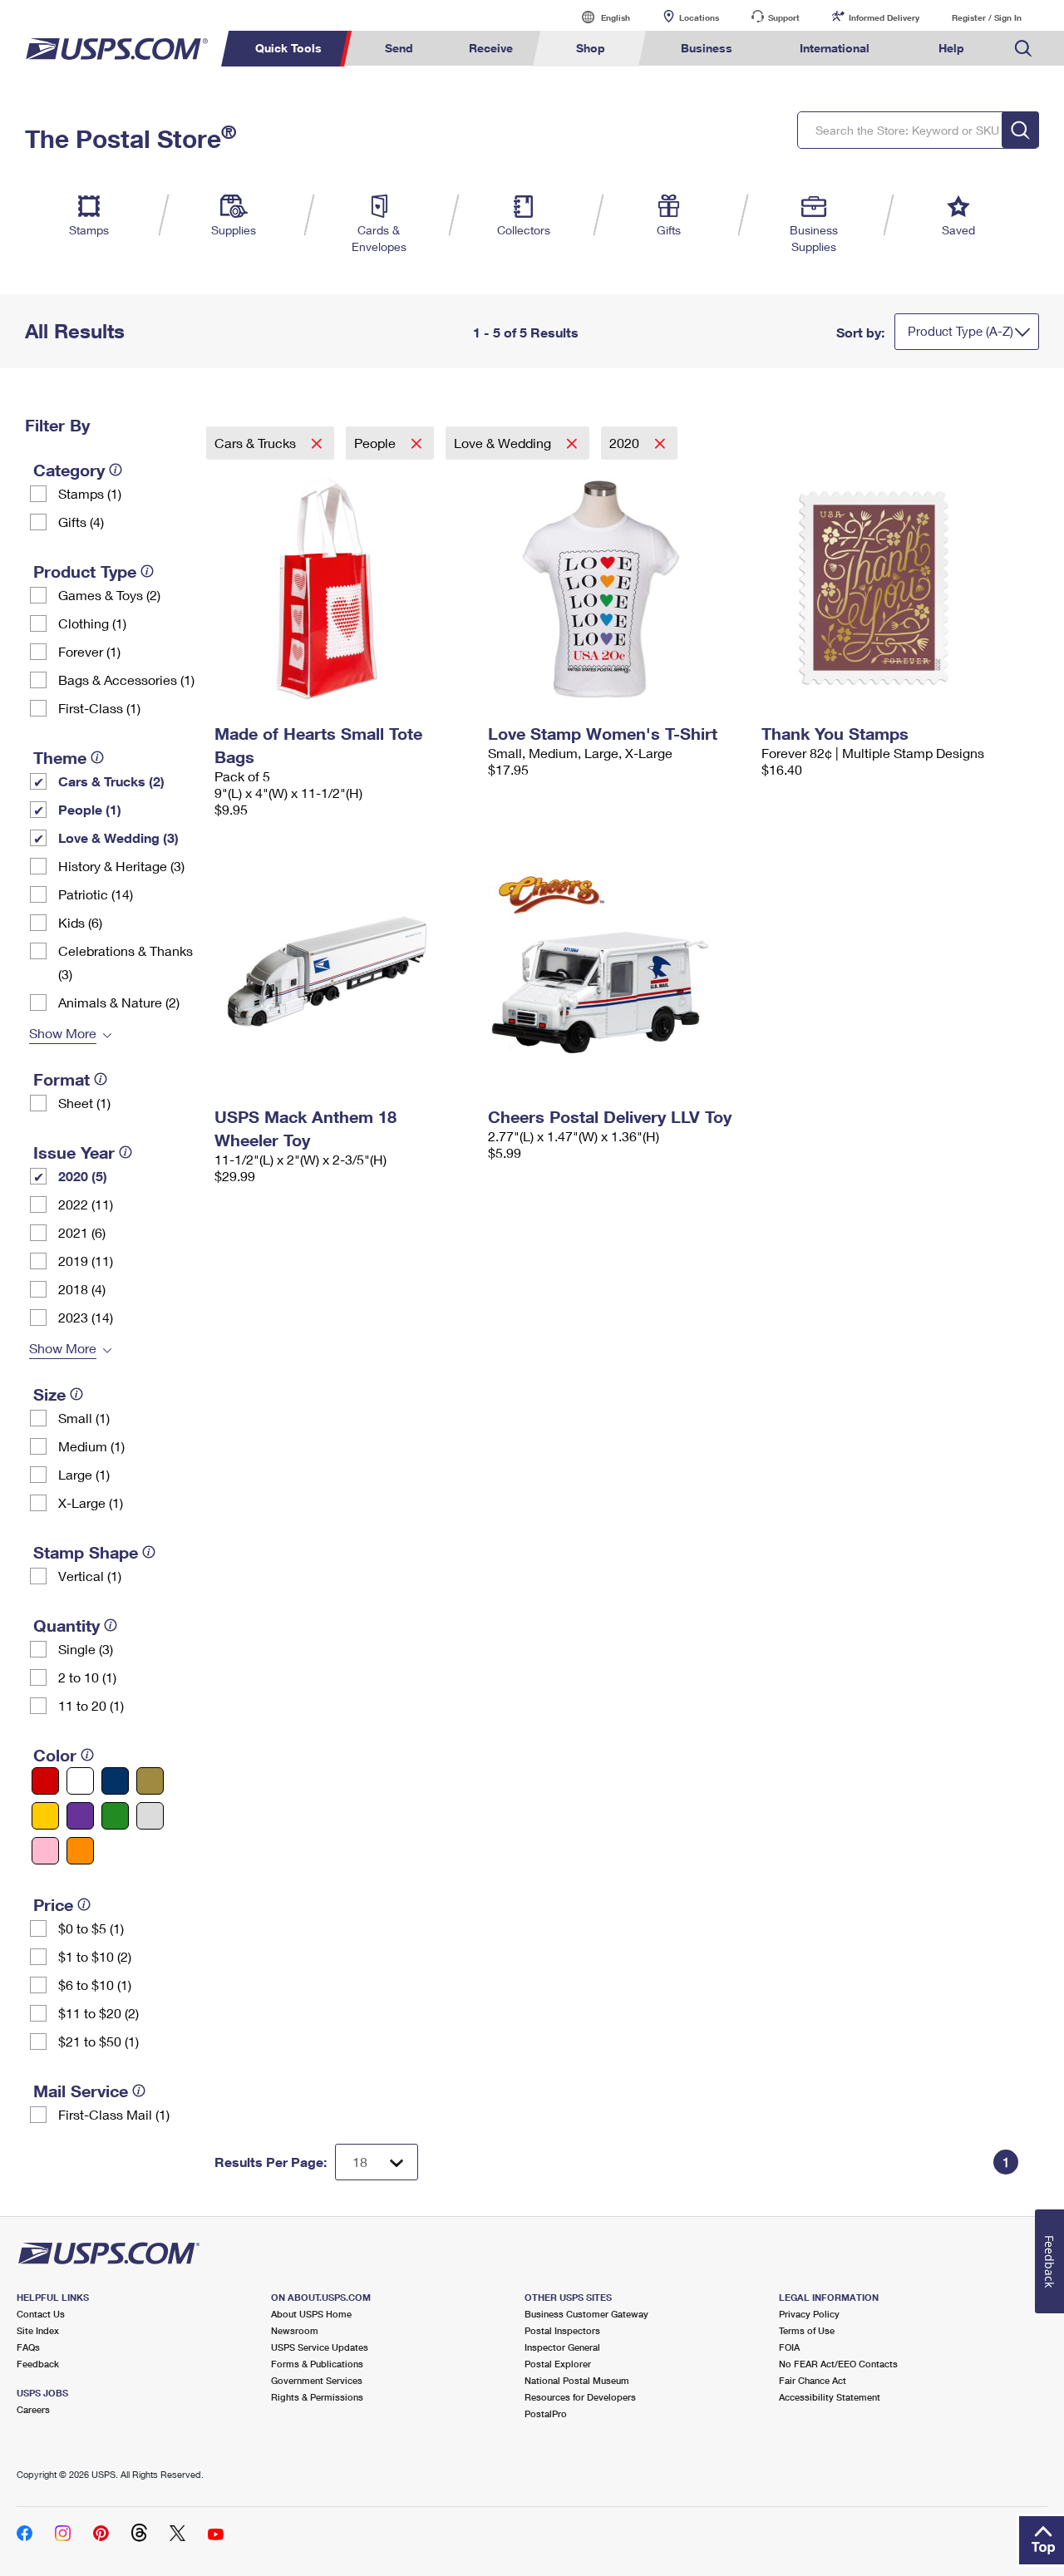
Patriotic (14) (96, 894)
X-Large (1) (91, 1502)
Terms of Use (807, 2330)
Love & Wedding (504, 443)
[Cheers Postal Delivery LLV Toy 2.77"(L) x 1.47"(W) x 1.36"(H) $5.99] (616, 972)
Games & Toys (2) (109, 595)
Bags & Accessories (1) (126, 680)
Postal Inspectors (562, 2330)
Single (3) (86, 1649)
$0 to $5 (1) (91, 1928)
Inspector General (562, 2347)
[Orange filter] (80, 1851)
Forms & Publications (317, 2364)
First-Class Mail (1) (114, 2114)
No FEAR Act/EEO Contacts (838, 2364)
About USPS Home (311, 2314)
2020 (626, 443)
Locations (699, 17)
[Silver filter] (150, 1816)
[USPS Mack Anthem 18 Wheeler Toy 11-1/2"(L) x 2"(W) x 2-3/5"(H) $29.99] (343, 972)
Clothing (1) (92, 623)
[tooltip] (116, 470)
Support (784, 17)
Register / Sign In (987, 17)
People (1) (90, 809)
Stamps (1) (90, 493)
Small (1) (84, 1418)
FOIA (789, 2347)
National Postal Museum (577, 2380)
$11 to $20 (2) (99, 2013)
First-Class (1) (99, 708)
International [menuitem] (835, 48)
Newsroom (295, 2330)
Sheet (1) (84, 1103)
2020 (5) (83, 1176)
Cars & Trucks (257, 443)
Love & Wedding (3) (118, 837)
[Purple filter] (80, 1816)
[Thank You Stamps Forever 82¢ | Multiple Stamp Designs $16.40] (890, 589)
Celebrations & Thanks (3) (126, 962)
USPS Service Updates (320, 2347)
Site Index (38, 2330)
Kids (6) (80, 922)
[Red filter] (45, 1781)
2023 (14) (86, 1317)
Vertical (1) (90, 1576)
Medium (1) (91, 1446)
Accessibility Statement (830, 2397)
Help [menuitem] (951, 48)
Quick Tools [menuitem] (288, 48)
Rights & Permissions (317, 2397)
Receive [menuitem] (491, 48)
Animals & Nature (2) (119, 1002)
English (598, 17)
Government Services (317, 2380)
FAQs (28, 2347)
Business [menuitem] (707, 48)
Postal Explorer (558, 2364)
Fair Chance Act (813, 2380)
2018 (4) (82, 1289)
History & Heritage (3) (121, 866)
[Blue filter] (115, 1781)
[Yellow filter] (45, 1816)
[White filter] (80, 1781)
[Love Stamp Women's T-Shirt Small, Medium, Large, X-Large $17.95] (616, 589)
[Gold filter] (150, 1781)
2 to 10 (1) (87, 1677)
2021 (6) (82, 1232)
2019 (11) (86, 1261)
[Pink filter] (45, 1851)
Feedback (38, 2364)
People (377, 443)
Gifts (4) (81, 522)
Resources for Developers (580, 2397)
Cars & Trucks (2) (111, 781)
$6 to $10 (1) (95, 1985)
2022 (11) (86, 1204)
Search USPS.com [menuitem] (1023, 49)
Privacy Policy (809, 2314)
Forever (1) (89, 651)
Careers (33, 2409)
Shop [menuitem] (591, 48)
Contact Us (41, 2314)
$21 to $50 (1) (99, 2041)
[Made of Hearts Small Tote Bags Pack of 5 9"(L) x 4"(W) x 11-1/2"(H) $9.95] (343, 589)
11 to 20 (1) (91, 1705)
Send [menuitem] (399, 48)
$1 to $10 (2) (95, 1956)
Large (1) (84, 1474)
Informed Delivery (884, 17)
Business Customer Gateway (586, 2314)
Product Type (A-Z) (961, 331)
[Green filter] (115, 1816)
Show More (63, 1033)
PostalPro (546, 2413)
